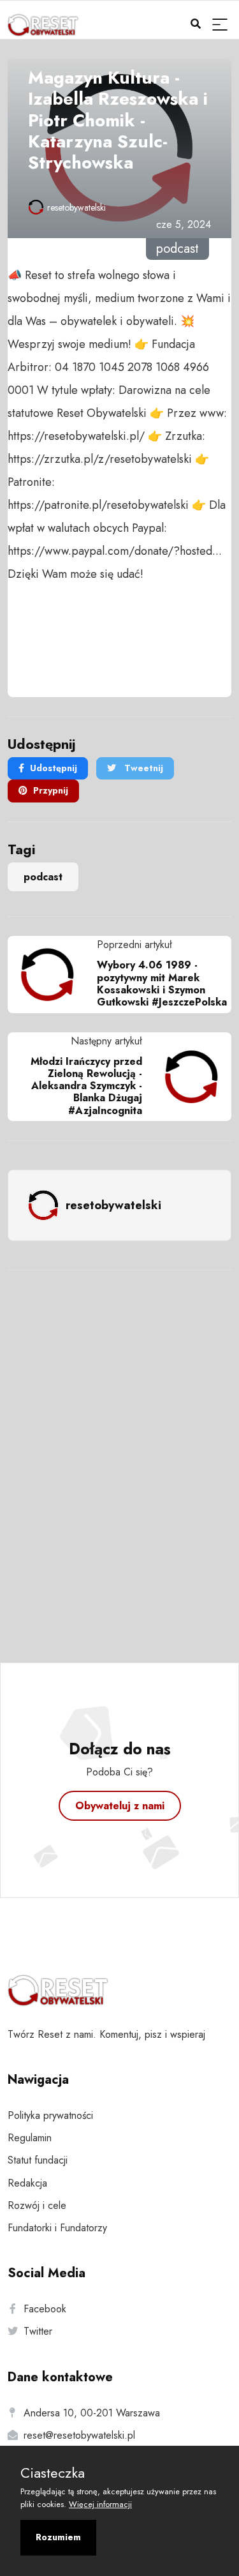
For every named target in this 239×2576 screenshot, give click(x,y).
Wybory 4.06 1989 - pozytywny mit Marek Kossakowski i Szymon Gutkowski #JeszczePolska (162, 983)
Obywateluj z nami (120, 1806)
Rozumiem (58, 2537)
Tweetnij (142, 768)
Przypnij (51, 790)
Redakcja (27, 2183)
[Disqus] (119, 1449)
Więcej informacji (100, 2504)
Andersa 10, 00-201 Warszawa (92, 2413)
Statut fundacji (38, 2160)
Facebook (45, 2309)
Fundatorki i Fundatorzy (57, 2228)
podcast (43, 877)
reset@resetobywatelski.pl (79, 2435)
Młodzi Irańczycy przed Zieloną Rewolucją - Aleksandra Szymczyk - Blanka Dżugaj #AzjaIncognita (86, 1086)
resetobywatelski (76, 207)
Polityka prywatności (50, 2115)
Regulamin (30, 2138)
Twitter (38, 2331)
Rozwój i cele (37, 2205)
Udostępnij (54, 768)
